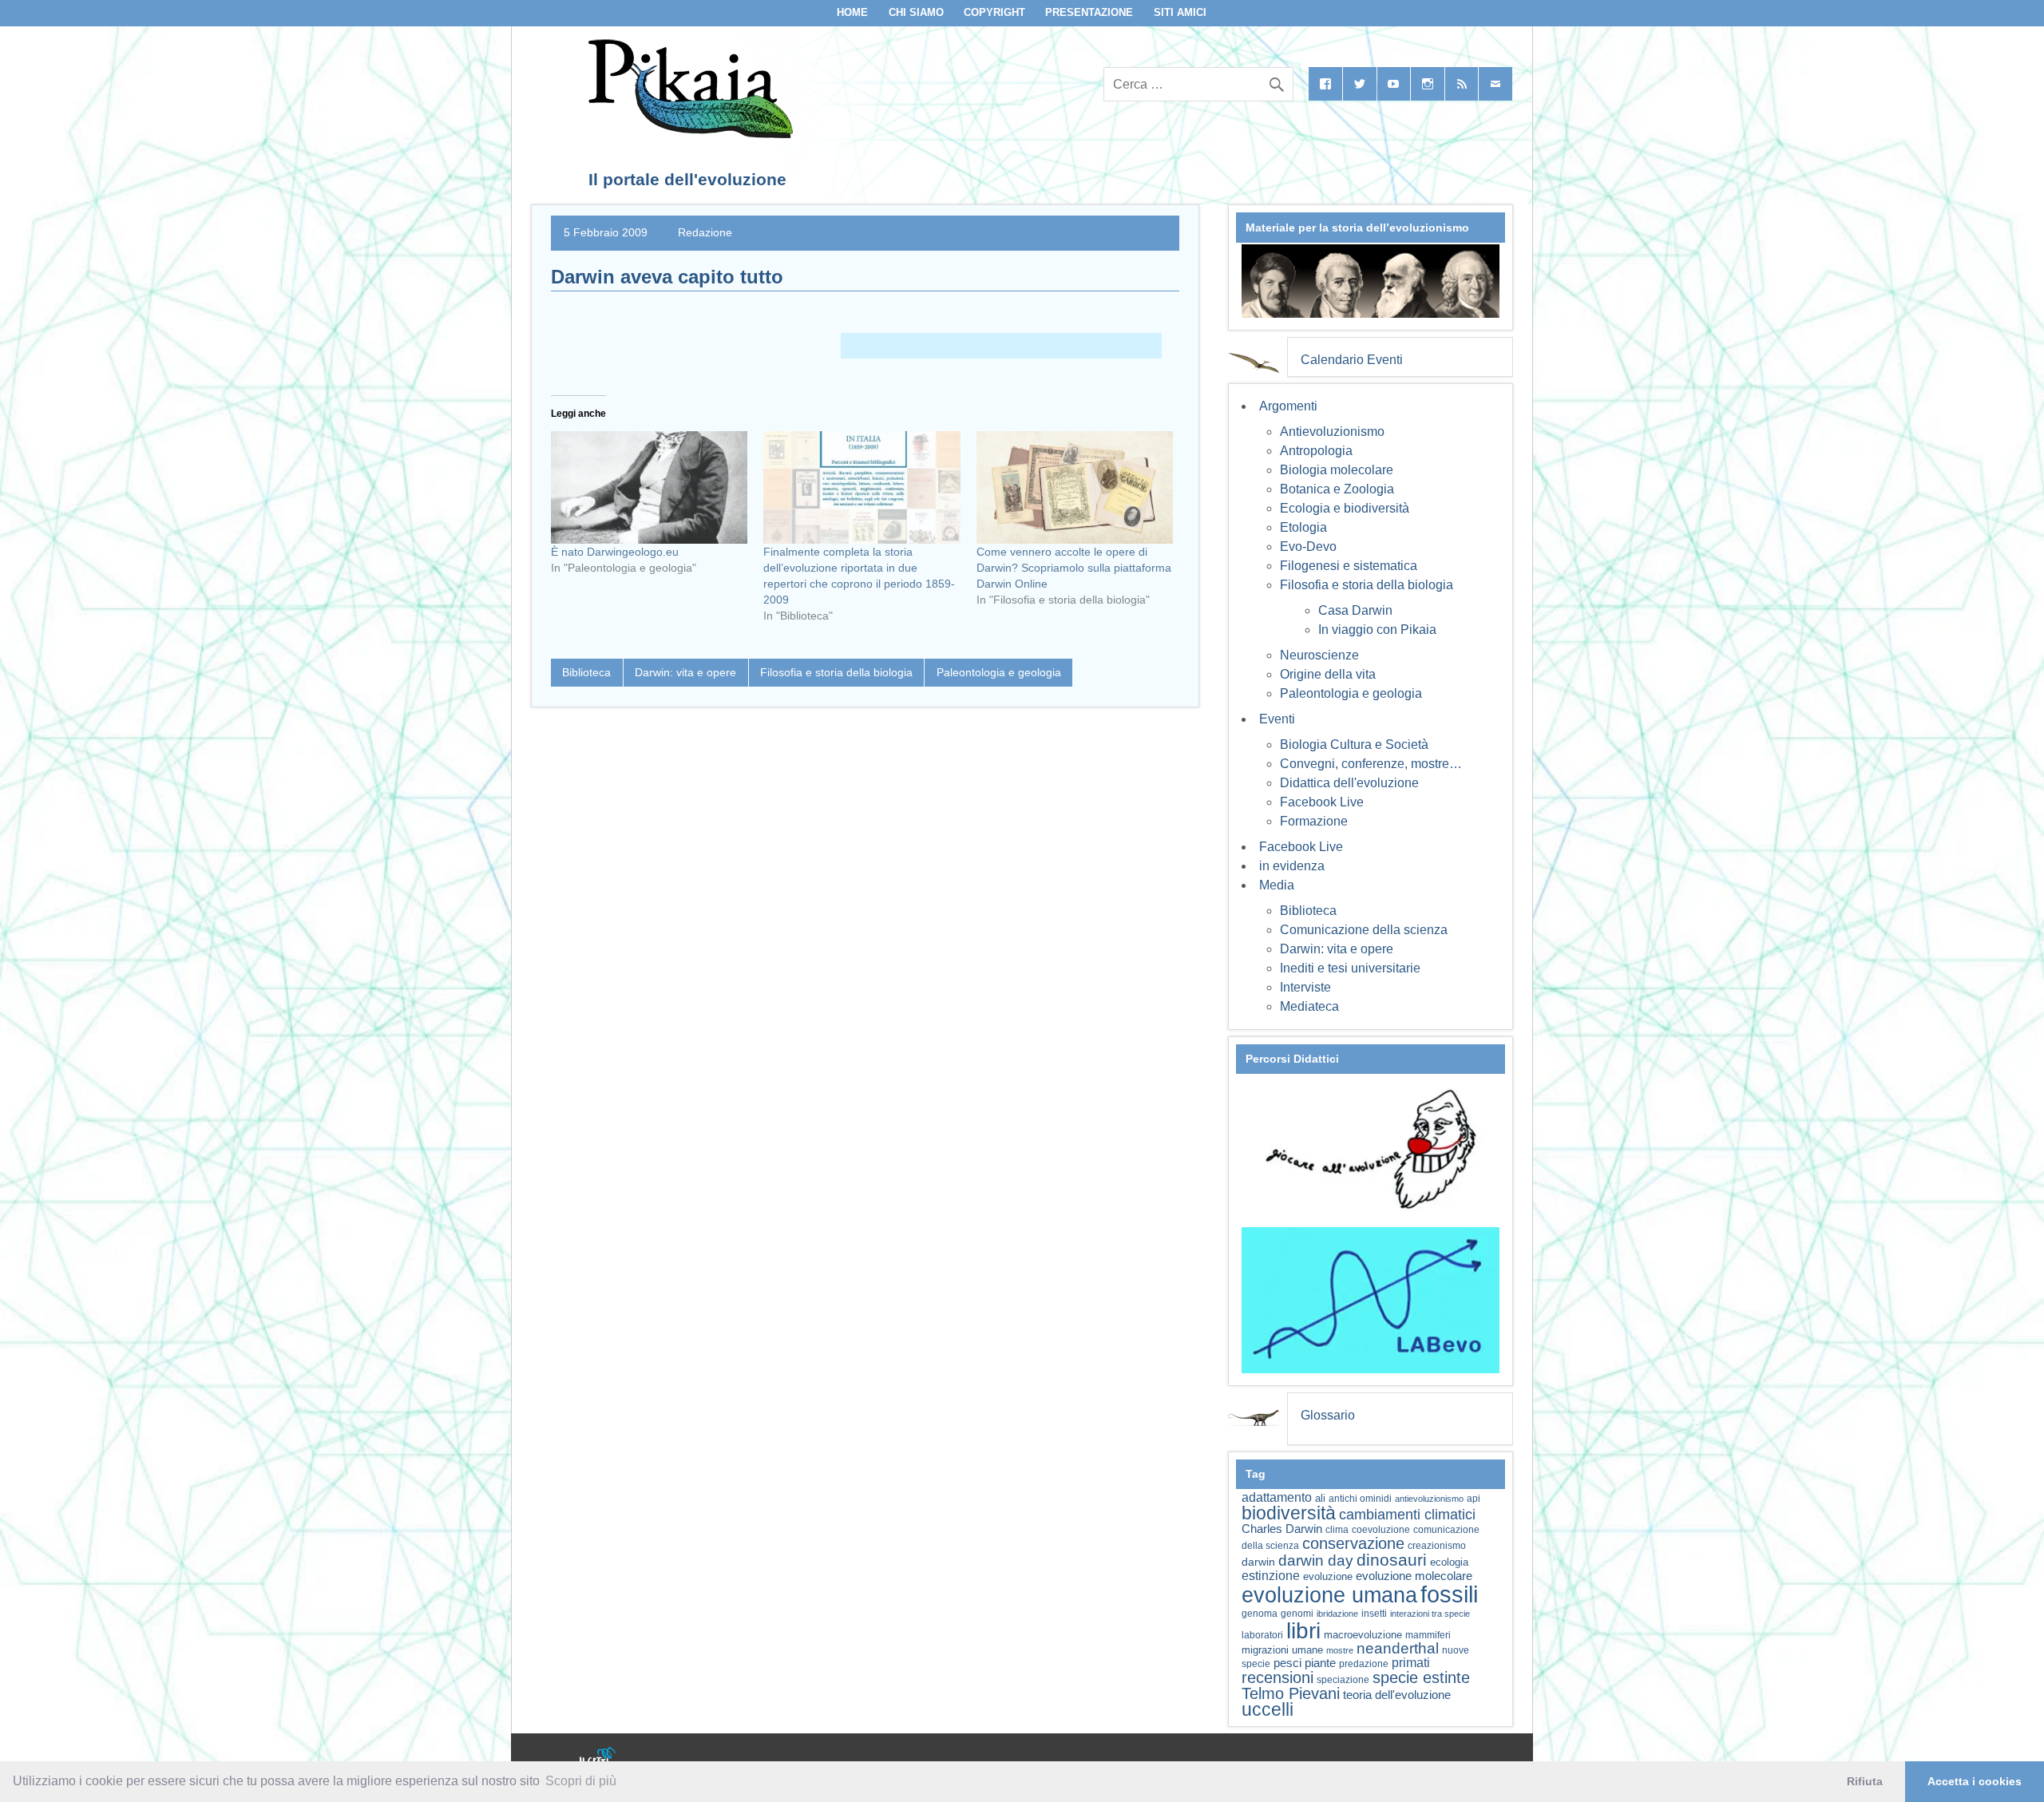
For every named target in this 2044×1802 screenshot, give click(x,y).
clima (1337, 1530)
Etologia (1303, 527)
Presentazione (1089, 12)
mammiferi (1428, 1635)
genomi (1297, 1614)
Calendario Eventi (1352, 360)
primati (1411, 1663)
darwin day (1316, 1560)
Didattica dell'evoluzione (1349, 783)
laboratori (1262, 1635)
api (1474, 1499)
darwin (1258, 1562)
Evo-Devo (1308, 547)
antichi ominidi (1360, 1499)
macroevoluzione (1363, 1635)
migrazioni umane (1282, 1650)
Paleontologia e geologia (999, 672)
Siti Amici (1180, 12)
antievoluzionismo (1429, 1499)
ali (1320, 1498)
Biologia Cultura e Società (1354, 745)
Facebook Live (1322, 802)
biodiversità (1289, 1513)
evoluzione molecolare (1414, 1576)
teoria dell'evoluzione (1397, 1695)
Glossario (1328, 1415)
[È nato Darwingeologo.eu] (649, 487)
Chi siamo (916, 12)
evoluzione (1328, 1576)
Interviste (1305, 987)
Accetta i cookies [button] (1975, 1781)
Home (852, 12)
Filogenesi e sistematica (1349, 566)
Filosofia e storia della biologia (836, 672)
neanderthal (1398, 1648)
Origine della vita (1328, 674)
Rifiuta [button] (1865, 1781)
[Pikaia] (688, 134)
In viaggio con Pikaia (1377, 630)
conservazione (1353, 1543)
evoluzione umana (1329, 1595)
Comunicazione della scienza (1364, 930)
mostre (1340, 1650)
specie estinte (1421, 1677)
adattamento (1277, 1497)
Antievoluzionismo (1332, 432)
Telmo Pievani (1291, 1693)
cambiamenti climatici (1407, 1514)
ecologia (1449, 1562)
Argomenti (1288, 406)
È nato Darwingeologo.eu (615, 552)
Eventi (1277, 719)
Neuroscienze (1319, 655)
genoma (1260, 1613)
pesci (1287, 1663)
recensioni (1277, 1677)
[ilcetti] (598, 1758)
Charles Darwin (1282, 1529)
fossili (1449, 1594)
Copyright (994, 12)
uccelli (1268, 1710)
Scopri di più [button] (581, 1781)
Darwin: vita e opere (685, 672)
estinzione (1271, 1575)
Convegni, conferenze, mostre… (1371, 764)
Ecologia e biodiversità (1345, 508)
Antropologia (1316, 451)
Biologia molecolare (1337, 470)
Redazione (705, 232)
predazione (1364, 1663)
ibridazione (1337, 1614)
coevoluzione (1381, 1530)
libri (1303, 1630)
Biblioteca (586, 672)
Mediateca (1309, 1006)
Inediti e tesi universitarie (1350, 968)
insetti (1374, 1614)
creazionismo (1437, 1545)
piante (1320, 1663)
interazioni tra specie (1430, 1614)
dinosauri (1392, 1560)
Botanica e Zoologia (1337, 489)
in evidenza (1292, 866)
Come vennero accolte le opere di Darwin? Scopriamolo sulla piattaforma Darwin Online (1074, 568)
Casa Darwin (1355, 610)
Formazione (1314, 821)
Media (1277, 885)
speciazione (1343, 1680)
